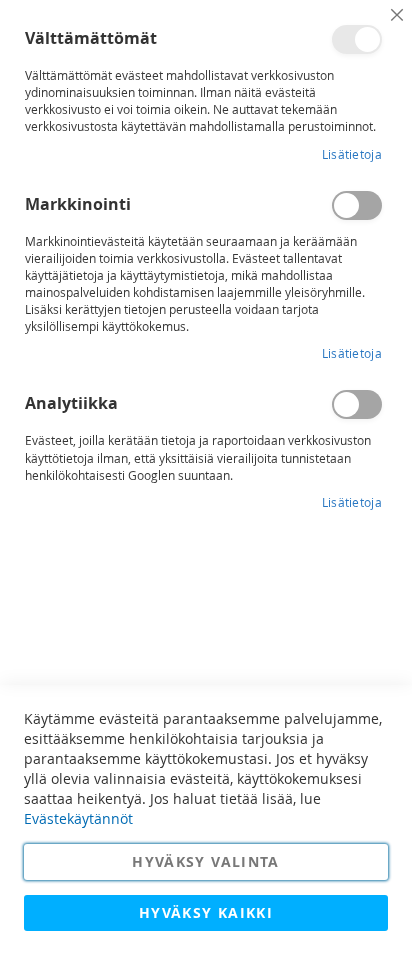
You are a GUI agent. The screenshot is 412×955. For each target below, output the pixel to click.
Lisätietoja (352, 154)
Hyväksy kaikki (206, 912)
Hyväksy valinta (205, 861)
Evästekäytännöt (78, 818)
